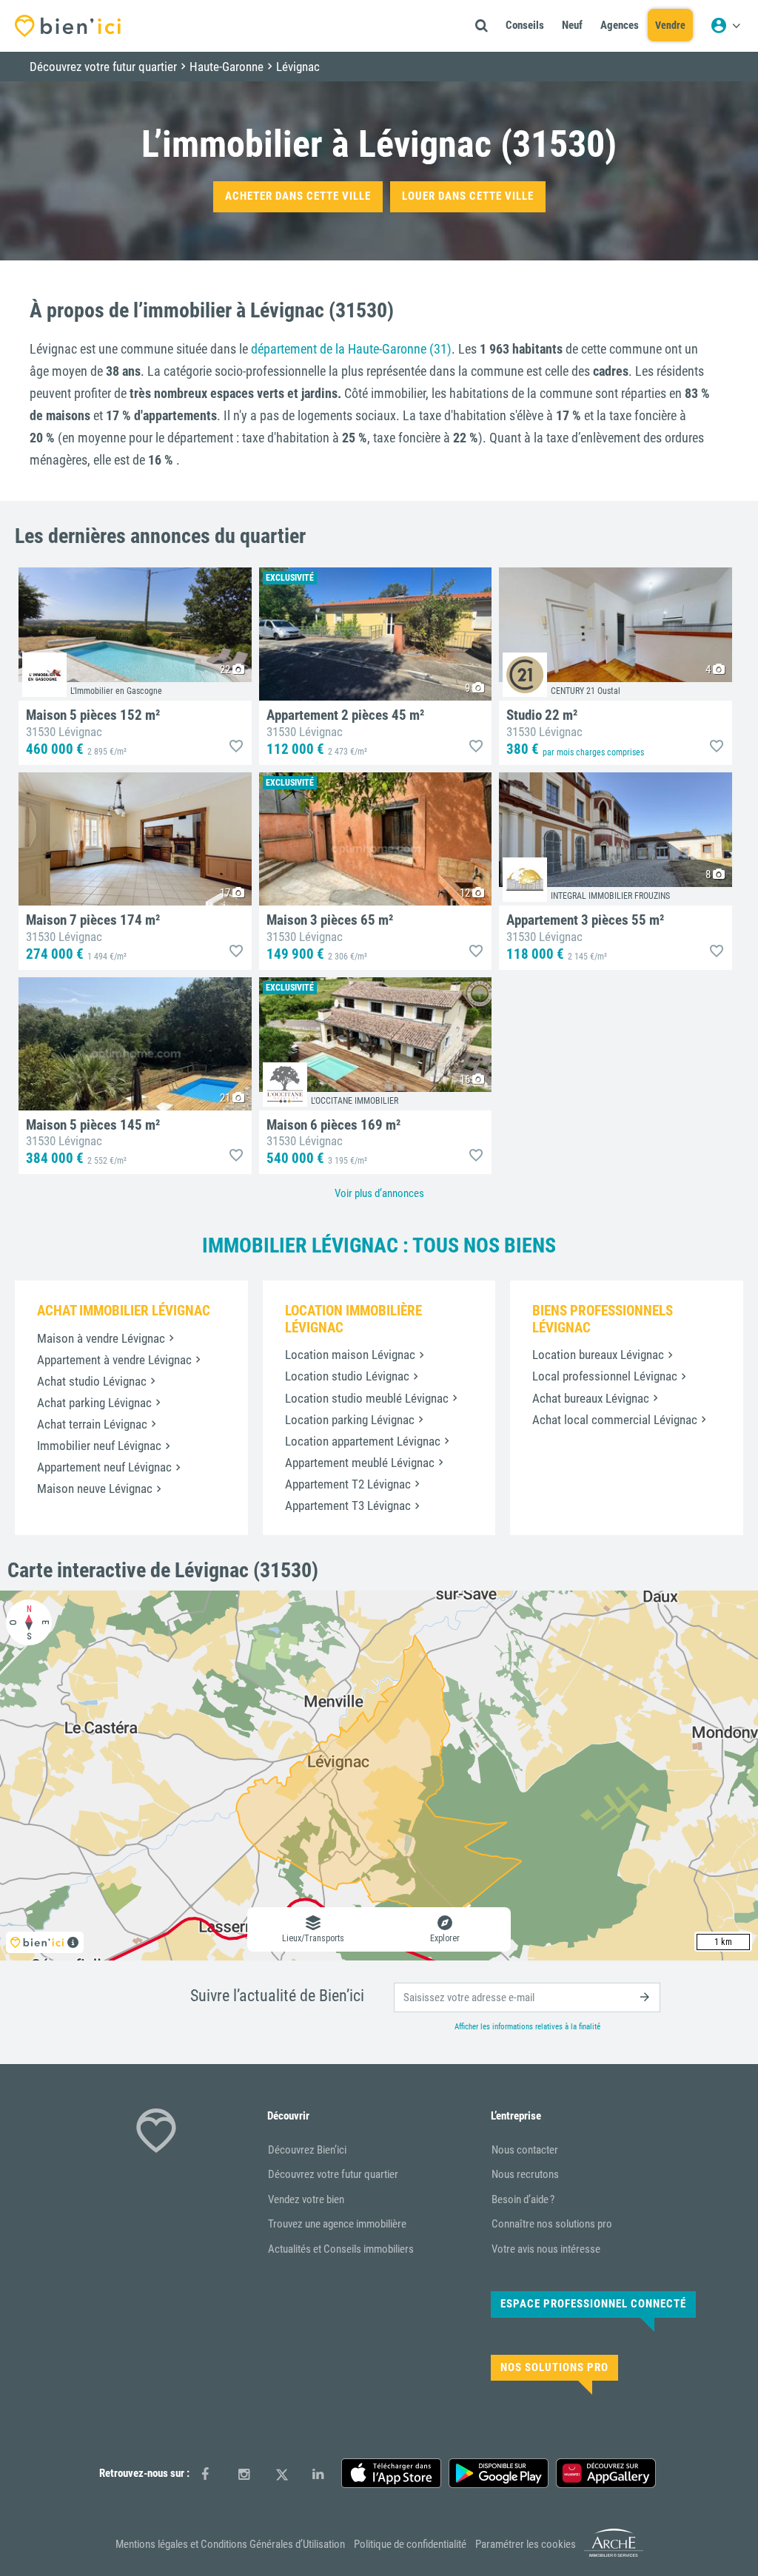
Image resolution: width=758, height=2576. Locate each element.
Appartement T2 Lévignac (348, 1484)
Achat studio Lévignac (92, 1381)
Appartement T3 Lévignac (348, 1506)
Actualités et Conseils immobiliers (341, 2249)
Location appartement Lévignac (363, 1441)
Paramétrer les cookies (526, 2544)
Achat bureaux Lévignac (591, 1398)
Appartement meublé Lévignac (360, 1463)
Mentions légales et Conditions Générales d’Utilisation (230, 2544)
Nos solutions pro (554, 2367)
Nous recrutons (525, 2174)
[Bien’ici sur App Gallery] (606, 2473)
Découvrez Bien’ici (307, 2150)
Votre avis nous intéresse (546, 2249)
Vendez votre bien (306, 2199)
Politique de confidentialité (410, 2544)
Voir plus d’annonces (379, 1193)
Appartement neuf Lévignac (104, 1467)
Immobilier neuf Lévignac (99, 1446)
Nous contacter (525, 2150)
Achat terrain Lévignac (92, 1424)
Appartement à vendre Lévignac (114, 1360)
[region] (379, 1776)
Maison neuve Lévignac (95, 1488)
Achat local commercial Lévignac (615, 1420)
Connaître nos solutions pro (552, 2224)
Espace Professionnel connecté (593, 2304)
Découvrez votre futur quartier (333, 2174)
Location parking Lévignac (350, 1420)
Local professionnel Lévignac (605, 1376)
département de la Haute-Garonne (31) (351, 349)
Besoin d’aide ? (523, 2199)
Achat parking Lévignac (94, 1403)
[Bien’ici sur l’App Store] (391, 2473)
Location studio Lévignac (347, 1376)
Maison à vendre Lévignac (101, 1338)
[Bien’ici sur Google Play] (499, 2473)
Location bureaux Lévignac (598, 1355)
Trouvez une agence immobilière (337, 2224)
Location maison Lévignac (350, 1355)
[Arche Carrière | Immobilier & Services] (614, 2554)
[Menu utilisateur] (725, 26)
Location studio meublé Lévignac (367, 1398)
